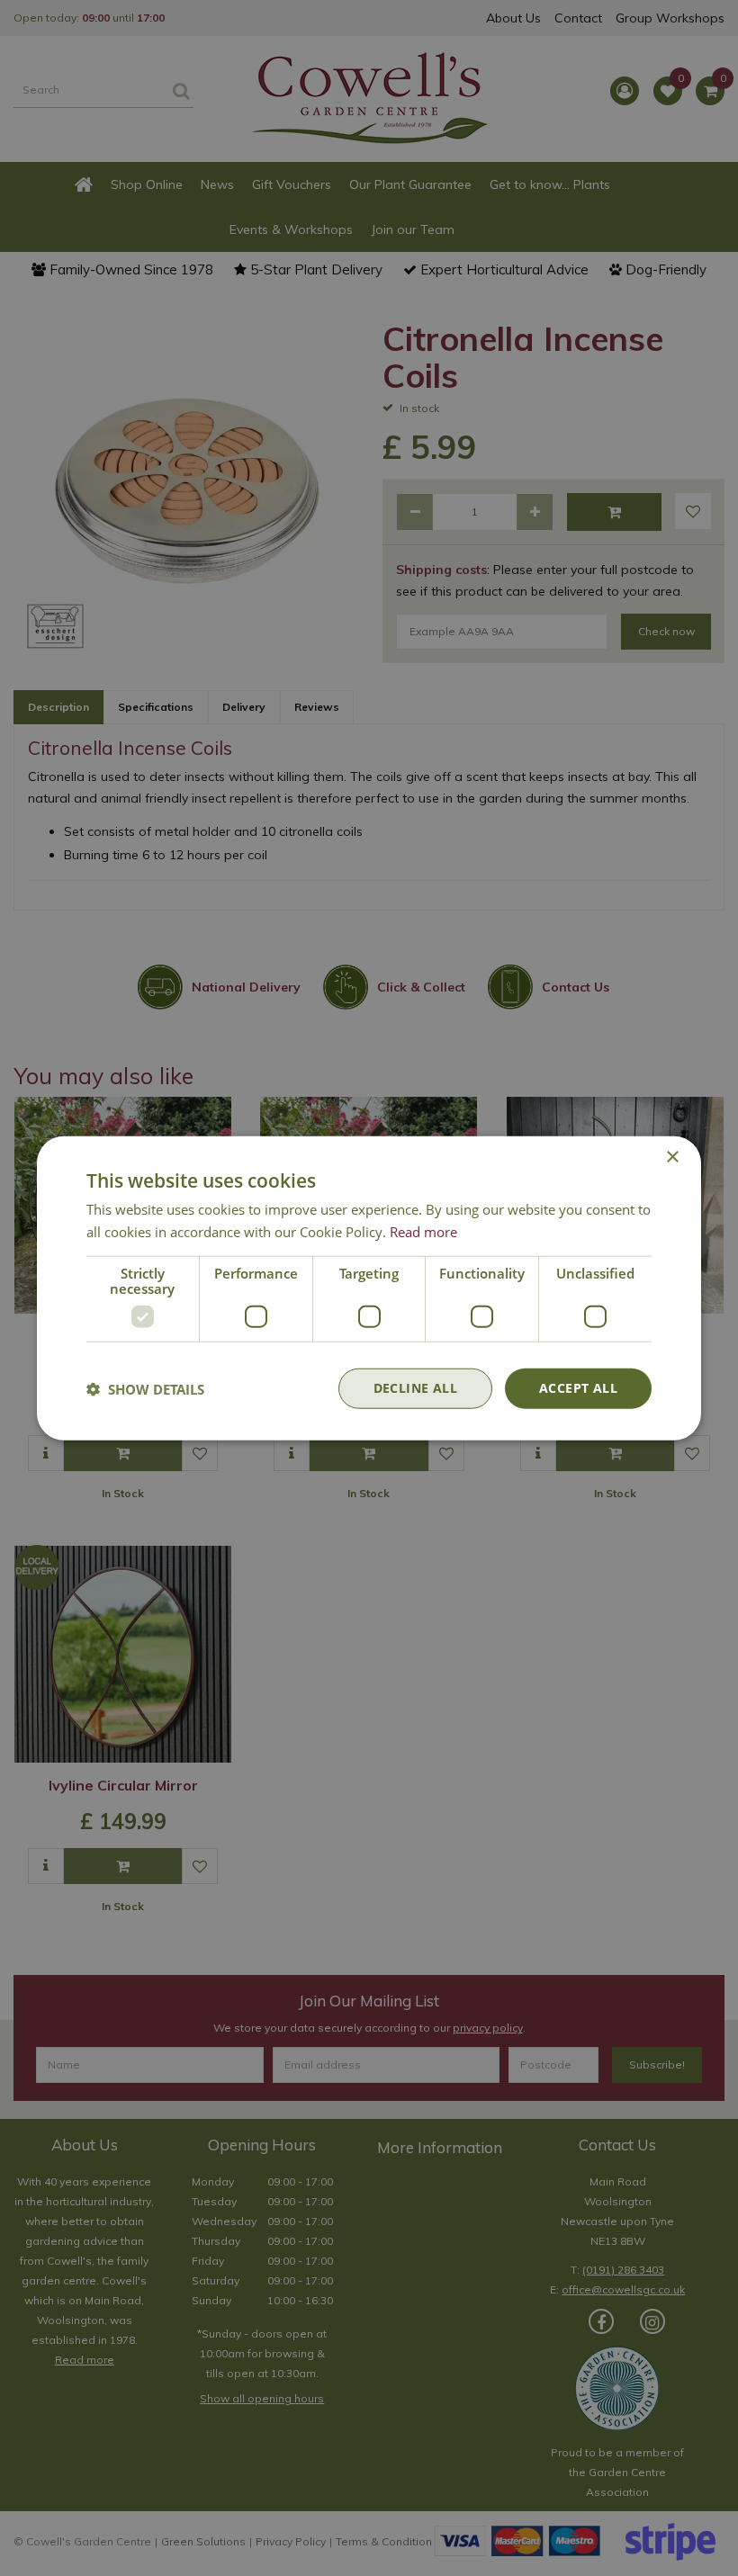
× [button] (672, 1157)
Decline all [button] (415, 1388)
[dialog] (369, 1288)
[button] (145, 1388)
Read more (423, 1231)
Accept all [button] (578, 1388)
